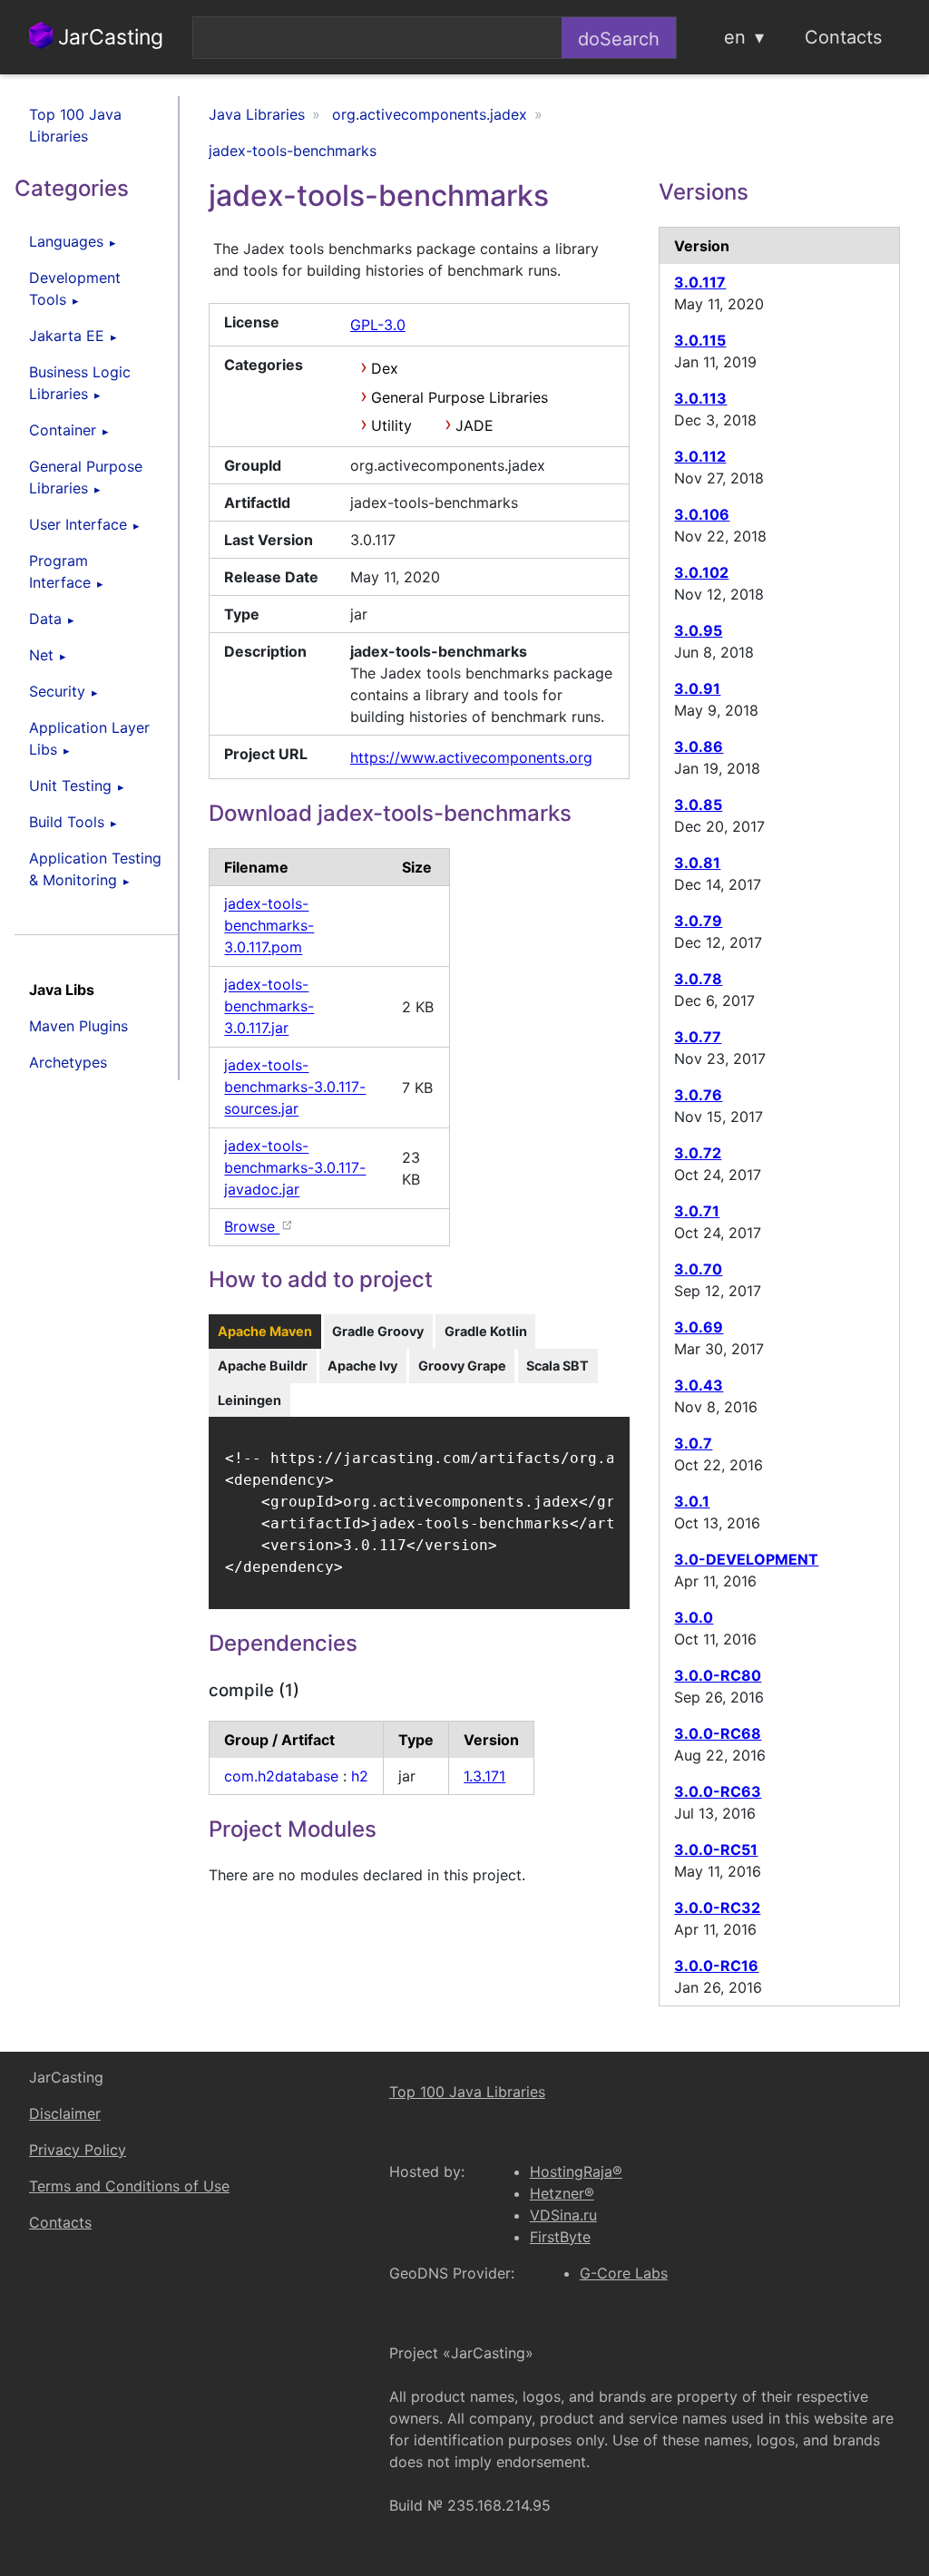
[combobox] (377, 38)
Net (41, 655)
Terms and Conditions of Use (129, 2186)
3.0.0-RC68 (718, 1733)
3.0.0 (694, 1617)
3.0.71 (697, 1211)
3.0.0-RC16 (716, 1966)
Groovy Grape (462, 1366)
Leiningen (249, 1400)
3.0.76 (698, 1095)
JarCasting (108, 37)
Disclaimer (65, 2113)
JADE (474, 425)
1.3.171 (484, 1776)
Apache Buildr (263, 1366)
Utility (391, 425)
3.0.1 (692, 1501)
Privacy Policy (78, 2150)
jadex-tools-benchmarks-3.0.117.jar (269, 1007)
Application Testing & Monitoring (95, 869)
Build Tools (67, 822)
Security (57, 691)
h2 (360, 1776)
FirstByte (560, 2237)
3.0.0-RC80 (718, 1675)
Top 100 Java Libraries (75, 125)
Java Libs (62, 990)
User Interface (78, 524)
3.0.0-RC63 (718, 1791)
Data (45, 619)
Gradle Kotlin (486, 1331)
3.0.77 (698, 1037)
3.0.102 (701, 572)
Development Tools (75, 288)
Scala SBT (557, 1366)
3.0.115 (700, 340)
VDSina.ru (563, 2215)
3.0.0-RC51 (716, 1849)
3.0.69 (699, 1327)
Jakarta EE (67, 336)
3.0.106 (702, 514)
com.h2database (281, 1776)
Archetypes (68, 1062)
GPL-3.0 (378, 325)
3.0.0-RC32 (717, 1908)
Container (63, 430)
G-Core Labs (624, 2273)
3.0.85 (698, 805)
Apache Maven (265, 1331)
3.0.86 (699, 746)
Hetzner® (562, 2193)
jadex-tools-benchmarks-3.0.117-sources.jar (295, 1088)
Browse (252, 1227)
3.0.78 (698, 979)
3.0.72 (698, 1153)
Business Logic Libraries (80, 383)
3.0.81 (697, 863)
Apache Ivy (362, 1366)
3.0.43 (699, 1385)
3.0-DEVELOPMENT (746, 1559)
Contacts (843, 37)
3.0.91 (697, 688)
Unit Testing (70, 785)
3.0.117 (700, 282)
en (735, 37)
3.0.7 (693, 1443)
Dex (385, 368)
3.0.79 (698, 921)
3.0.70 (698, 1269)
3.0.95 (698, 630)
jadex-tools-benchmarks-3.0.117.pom (269, 926)
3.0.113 (700, 398)
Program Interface (60, 571)
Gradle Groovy (378, 1331)
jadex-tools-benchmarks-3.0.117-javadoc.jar (295, 1168)
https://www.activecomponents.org (471, 757)
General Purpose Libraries (86, 477)
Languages (66, 241)
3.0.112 (700, 456)
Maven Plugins (78, 1026)
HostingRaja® (576, 2171)
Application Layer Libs (89, 738)
